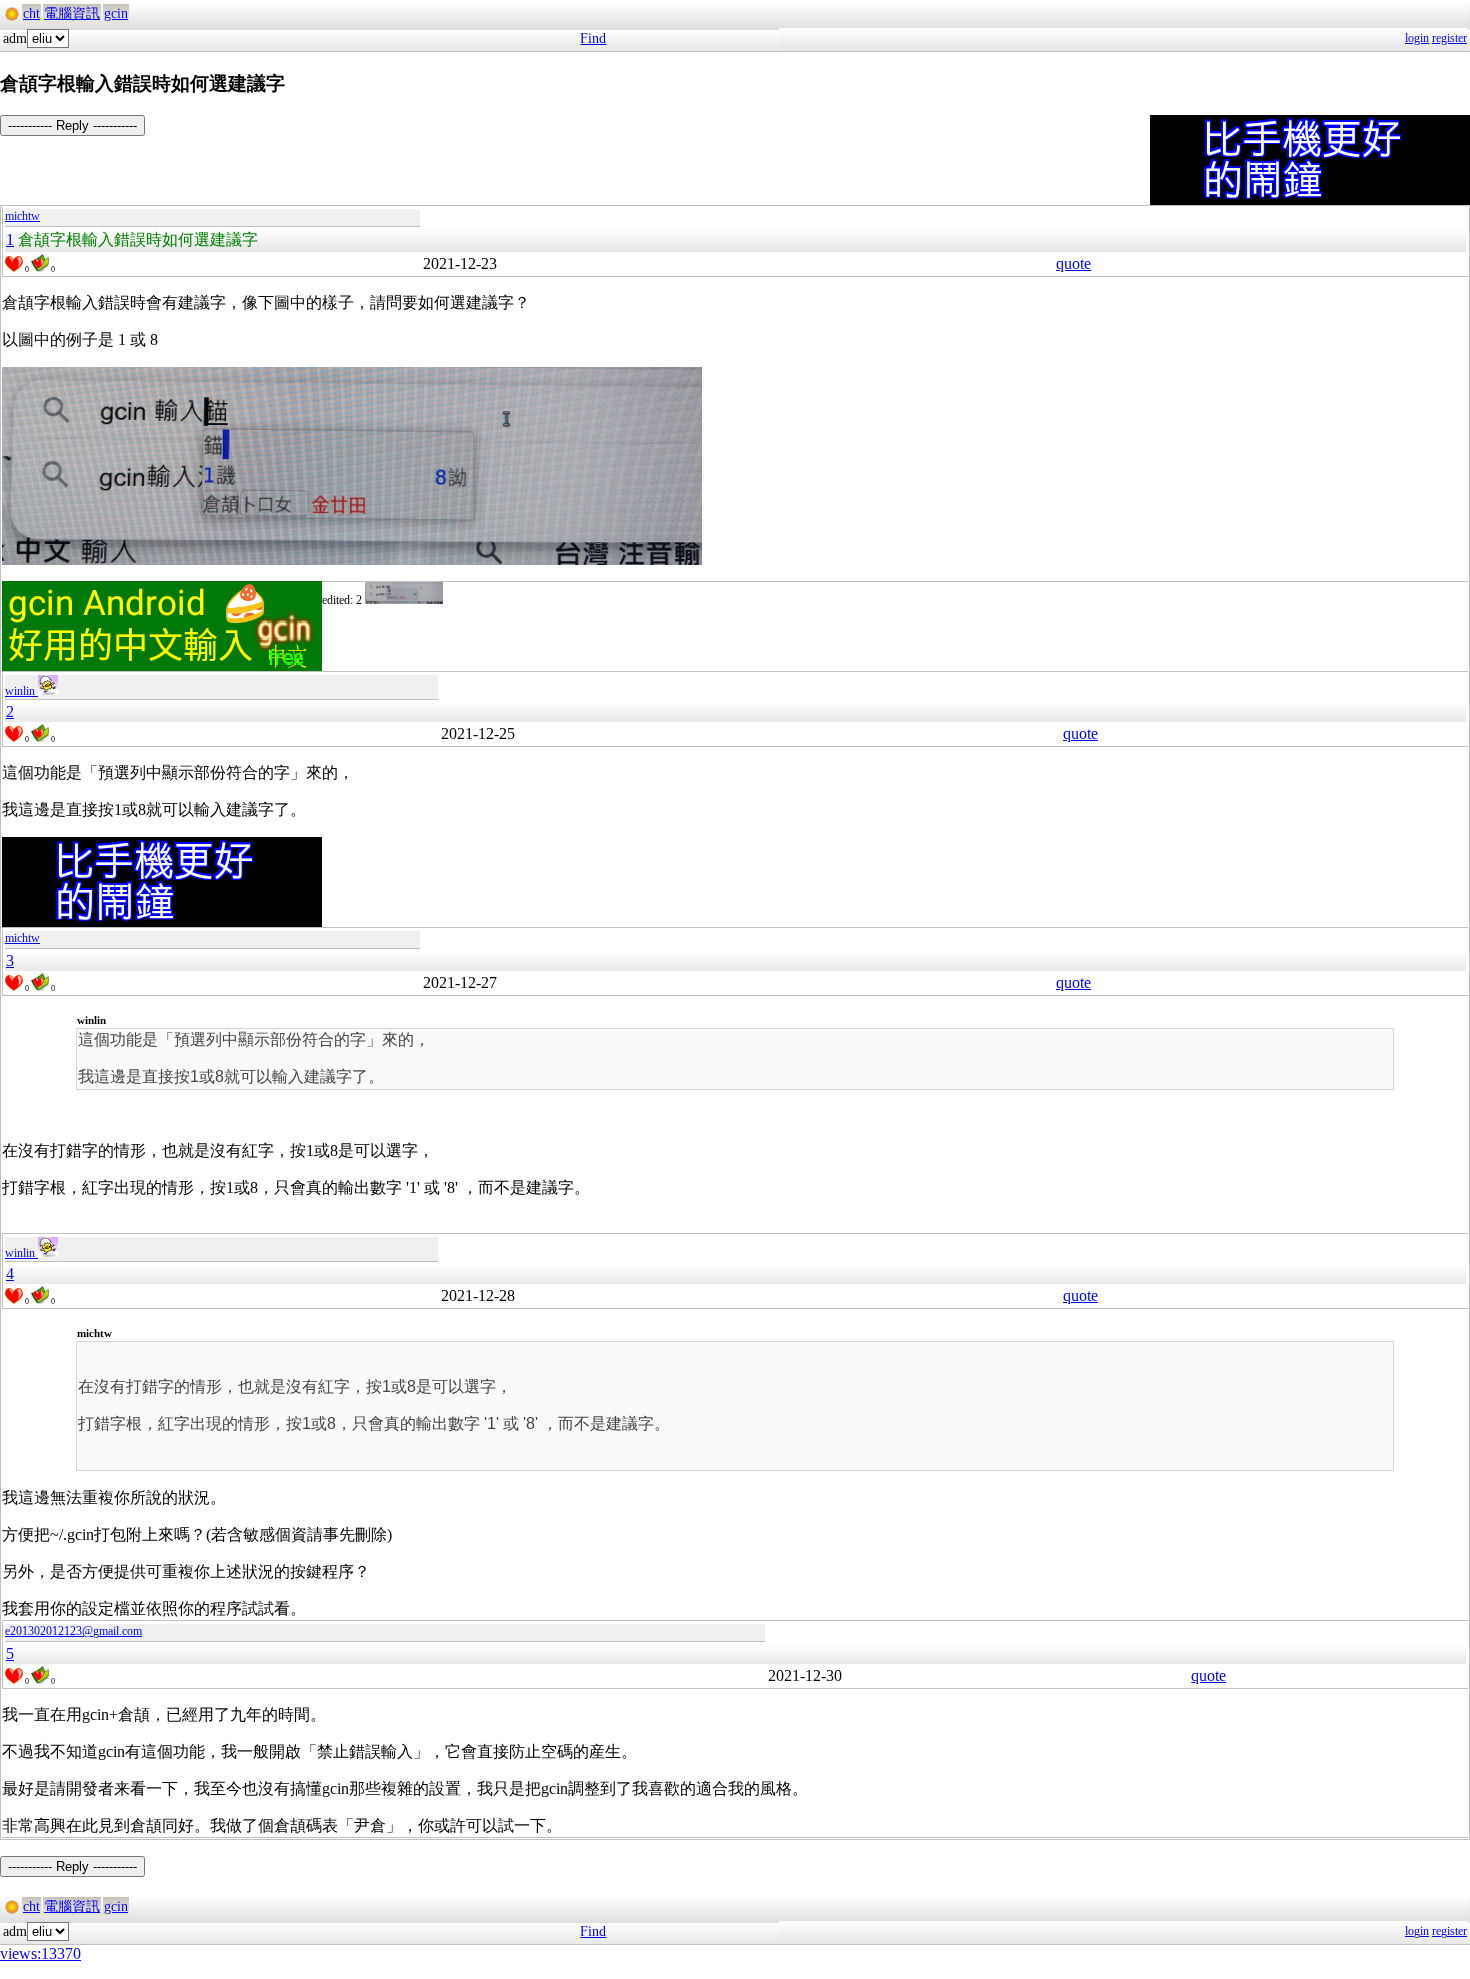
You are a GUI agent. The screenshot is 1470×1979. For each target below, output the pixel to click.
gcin (116, 13)
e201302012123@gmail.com (73, 1631)
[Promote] (14, 264)
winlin (21, 691)
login (1417, 38)
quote (1073, 263)
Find (593, 38)
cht (31, 13)
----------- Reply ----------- (72, 125)
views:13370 (40, 1953)
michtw (22, 216)
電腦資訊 (72, 13)
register (1449, 38)
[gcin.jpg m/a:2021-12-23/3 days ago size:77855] (404, 600)
